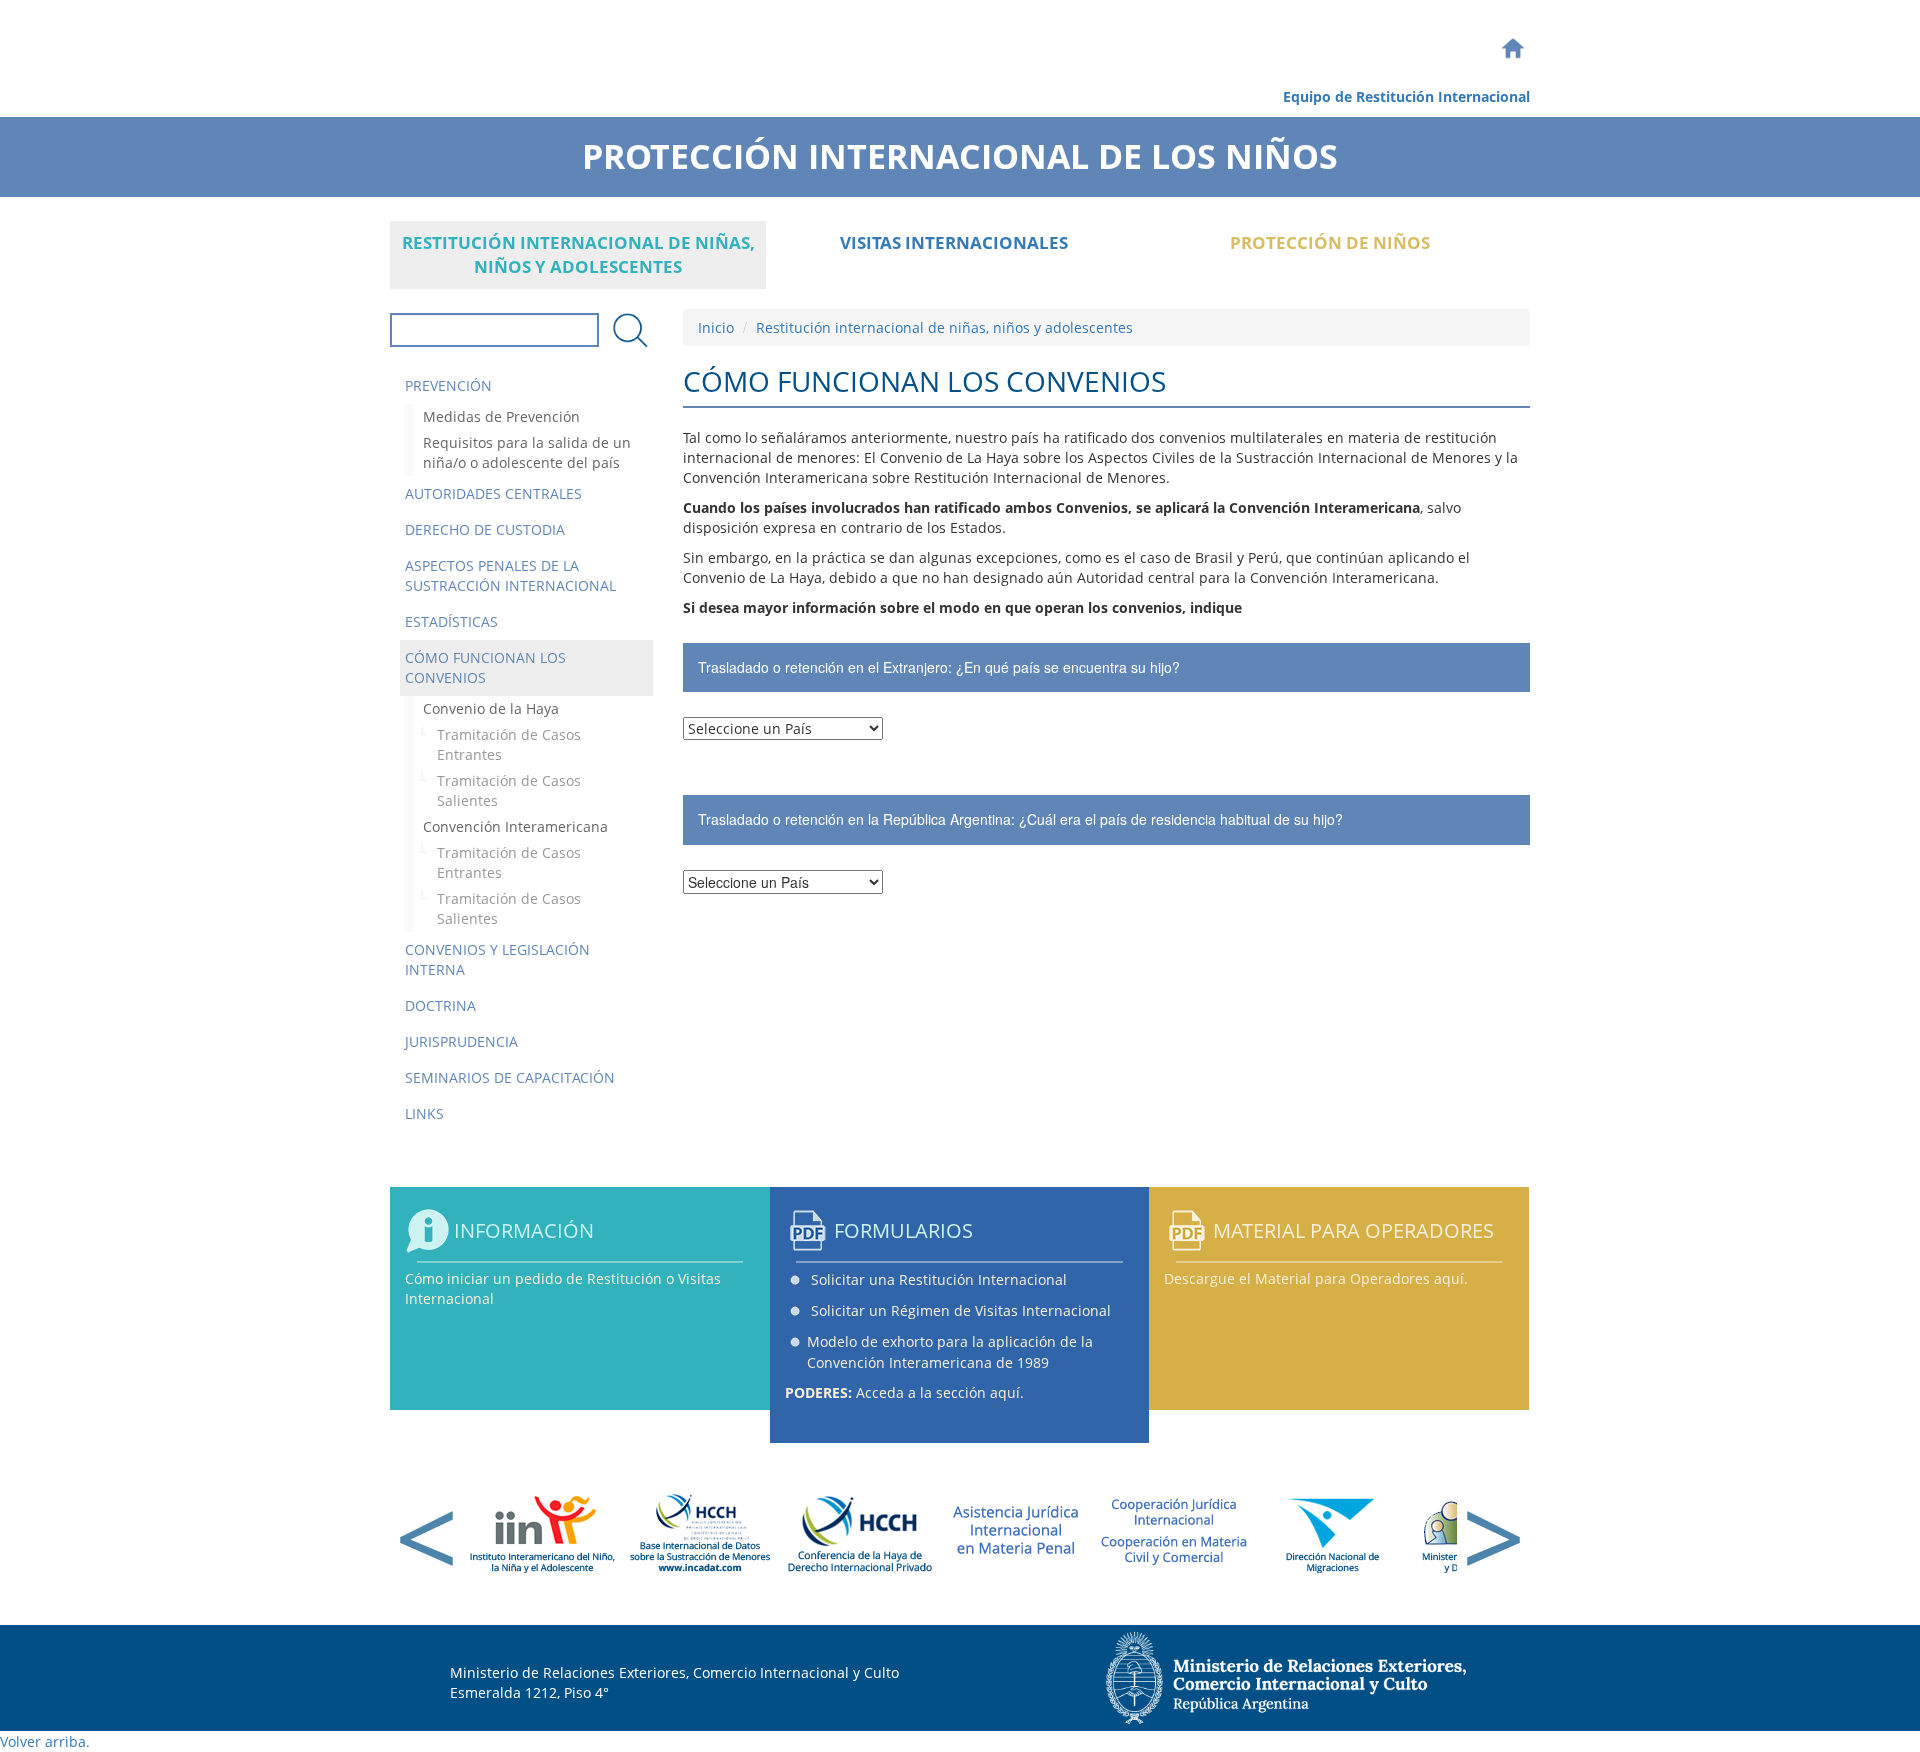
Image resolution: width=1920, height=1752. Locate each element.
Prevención (448, 385)
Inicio (716, 327)
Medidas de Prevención (501, 416)
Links (424, 1113)
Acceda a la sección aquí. (904, 1392)
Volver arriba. (45, 1741)
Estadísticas (451, 621)
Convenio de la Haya (491, 708)
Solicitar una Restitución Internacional (939, 1279)
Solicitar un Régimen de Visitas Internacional (961, 1310)
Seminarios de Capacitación (510, 1077)
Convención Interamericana (515, 826)
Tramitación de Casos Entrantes (509, 744)
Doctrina (440, 1005)
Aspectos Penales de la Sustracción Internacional (510, 575)
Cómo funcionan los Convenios (485, 667)
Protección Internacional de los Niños (960, 150)
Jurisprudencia (461, 1041)
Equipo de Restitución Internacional (1406, 96)
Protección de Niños (1330, 242)
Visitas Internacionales (954, 242)
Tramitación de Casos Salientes (509, 790)
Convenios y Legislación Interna (497, 959)
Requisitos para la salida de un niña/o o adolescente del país (527, 452)
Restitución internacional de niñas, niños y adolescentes (578, 254)
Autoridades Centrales (493, 493)
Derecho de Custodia (485, 529)
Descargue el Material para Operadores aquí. (1316, 1278)
